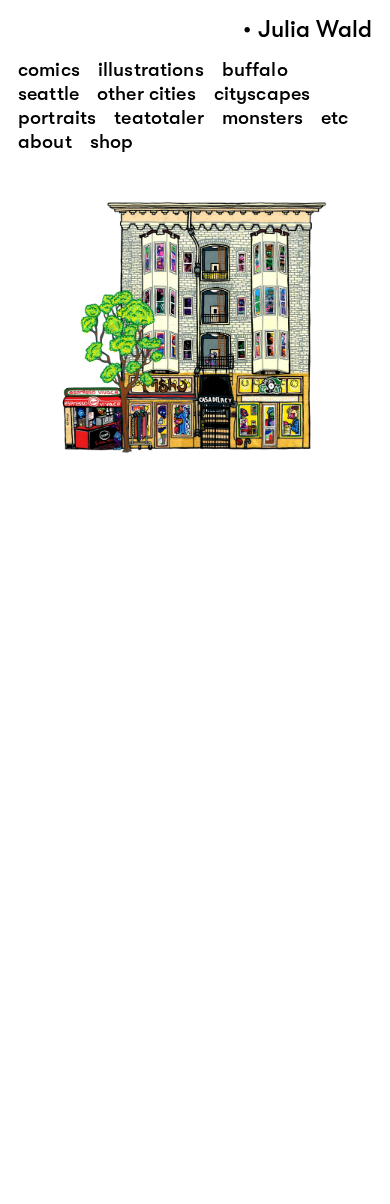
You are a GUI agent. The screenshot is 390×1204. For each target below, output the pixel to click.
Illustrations (151, 69)
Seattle (48, 93)
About (45, 141)
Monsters (262, 117)
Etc (334, 117)
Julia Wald (315, 29)
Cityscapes (262, 93)
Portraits (57, 117)
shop (112, 141)
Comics (49, 69)
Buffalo (255, 69)
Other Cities (146, 93)
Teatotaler (158, 117)
